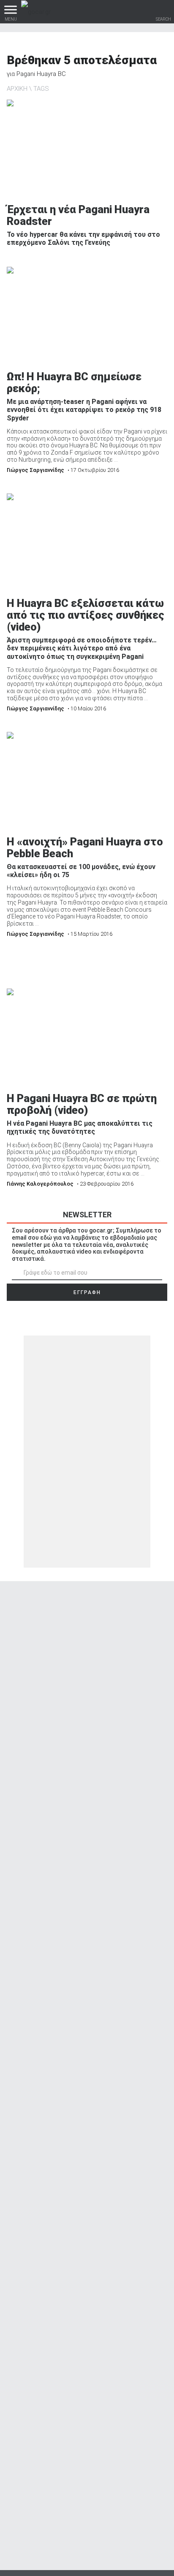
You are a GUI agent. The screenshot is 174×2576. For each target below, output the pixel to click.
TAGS (41, 89)
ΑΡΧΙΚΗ (17, 89)
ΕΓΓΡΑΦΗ (87, 1292)
